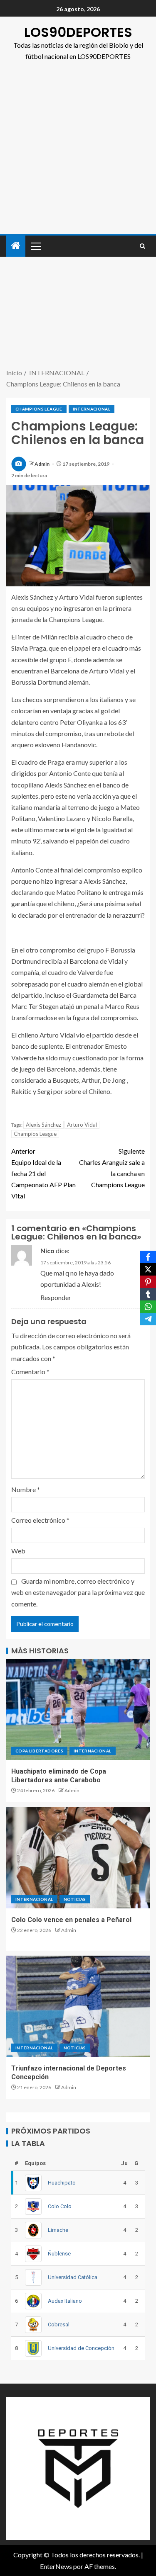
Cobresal (59, 2324)
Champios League (35, 1134)
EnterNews (56, 2566)
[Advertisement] (78, 152)
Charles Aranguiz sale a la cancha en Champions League (112, 1168)
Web (18, 1551)
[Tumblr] (148, 1294)
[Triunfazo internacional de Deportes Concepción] (78, 2006)
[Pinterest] (148, 1282)
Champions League (39, 409)
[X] (148, 1269)
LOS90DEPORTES (78, 32)
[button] (35, 246)
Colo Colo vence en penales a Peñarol (71, 1920)
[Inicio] (16, 246)
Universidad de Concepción (81, 2348)
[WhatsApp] (148, 1307)
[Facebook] (148, 1257)
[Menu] (35, 246)
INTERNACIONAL (92, 409)
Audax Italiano (65, 2301)
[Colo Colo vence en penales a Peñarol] (78, 1858)
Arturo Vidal (82, 1125)
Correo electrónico (40, 1520)
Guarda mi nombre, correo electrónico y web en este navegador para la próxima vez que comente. (78, 1592)
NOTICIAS (75, 1899)
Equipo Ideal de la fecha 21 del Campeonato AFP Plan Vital (43, 1174)
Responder (56, 1297)
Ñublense (59, 2254)
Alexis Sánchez (43, 1125)
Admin (42, 464)
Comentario (30, 1372)
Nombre (26, 1489)
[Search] (142, 246)
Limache (58, 2230)
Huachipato (62, 2183)
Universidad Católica (73, 2277)
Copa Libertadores (39, 1751)
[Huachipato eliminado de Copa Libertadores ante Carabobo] (78, 1709)
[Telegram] (148, 1319)
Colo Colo (60, 2206)
